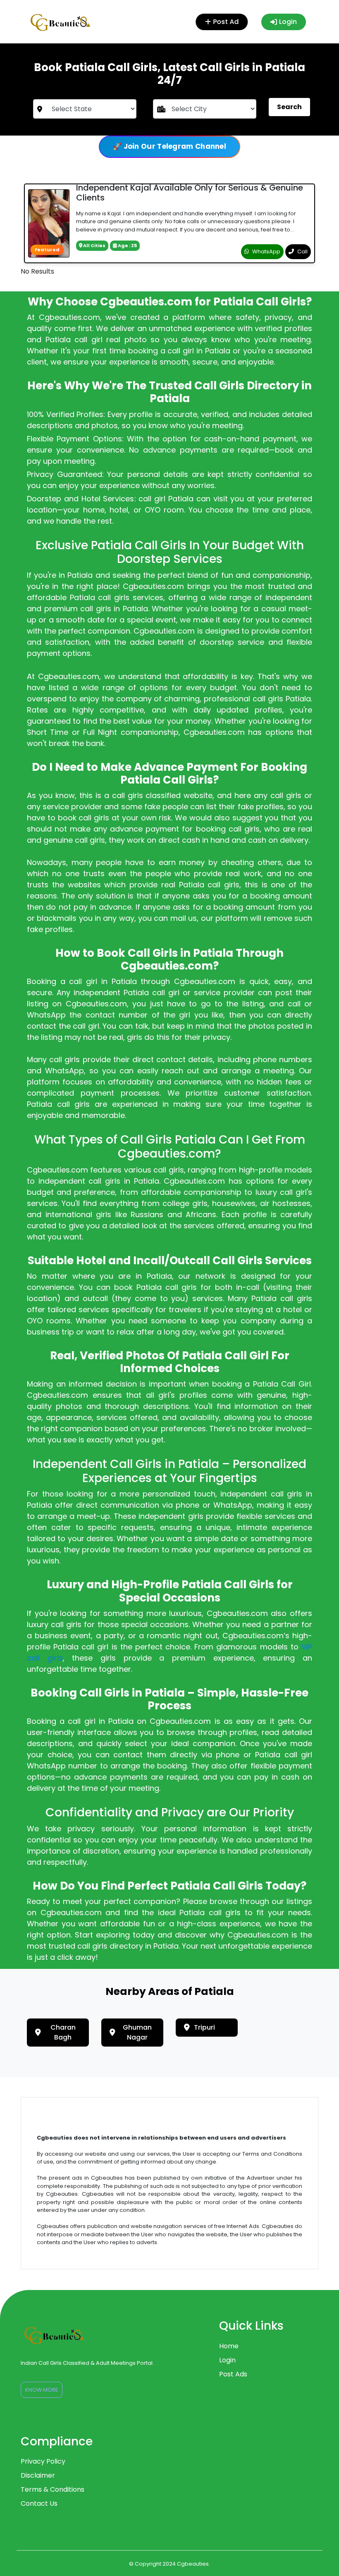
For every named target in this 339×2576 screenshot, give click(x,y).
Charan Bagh (63, 2032)
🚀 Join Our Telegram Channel (169, 146)
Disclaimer (38, 2475)
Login (288, 22)
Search (289, 107)
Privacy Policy (43, 2461)
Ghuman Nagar (137, 2032)
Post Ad (225, 22)
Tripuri (204, 2027)
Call (302, 251)
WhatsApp (266, 251)
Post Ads (233, 2374)
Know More (42, 2390)
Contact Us (39, 2503)
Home (229, 2346)
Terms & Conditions (53, 2489)
